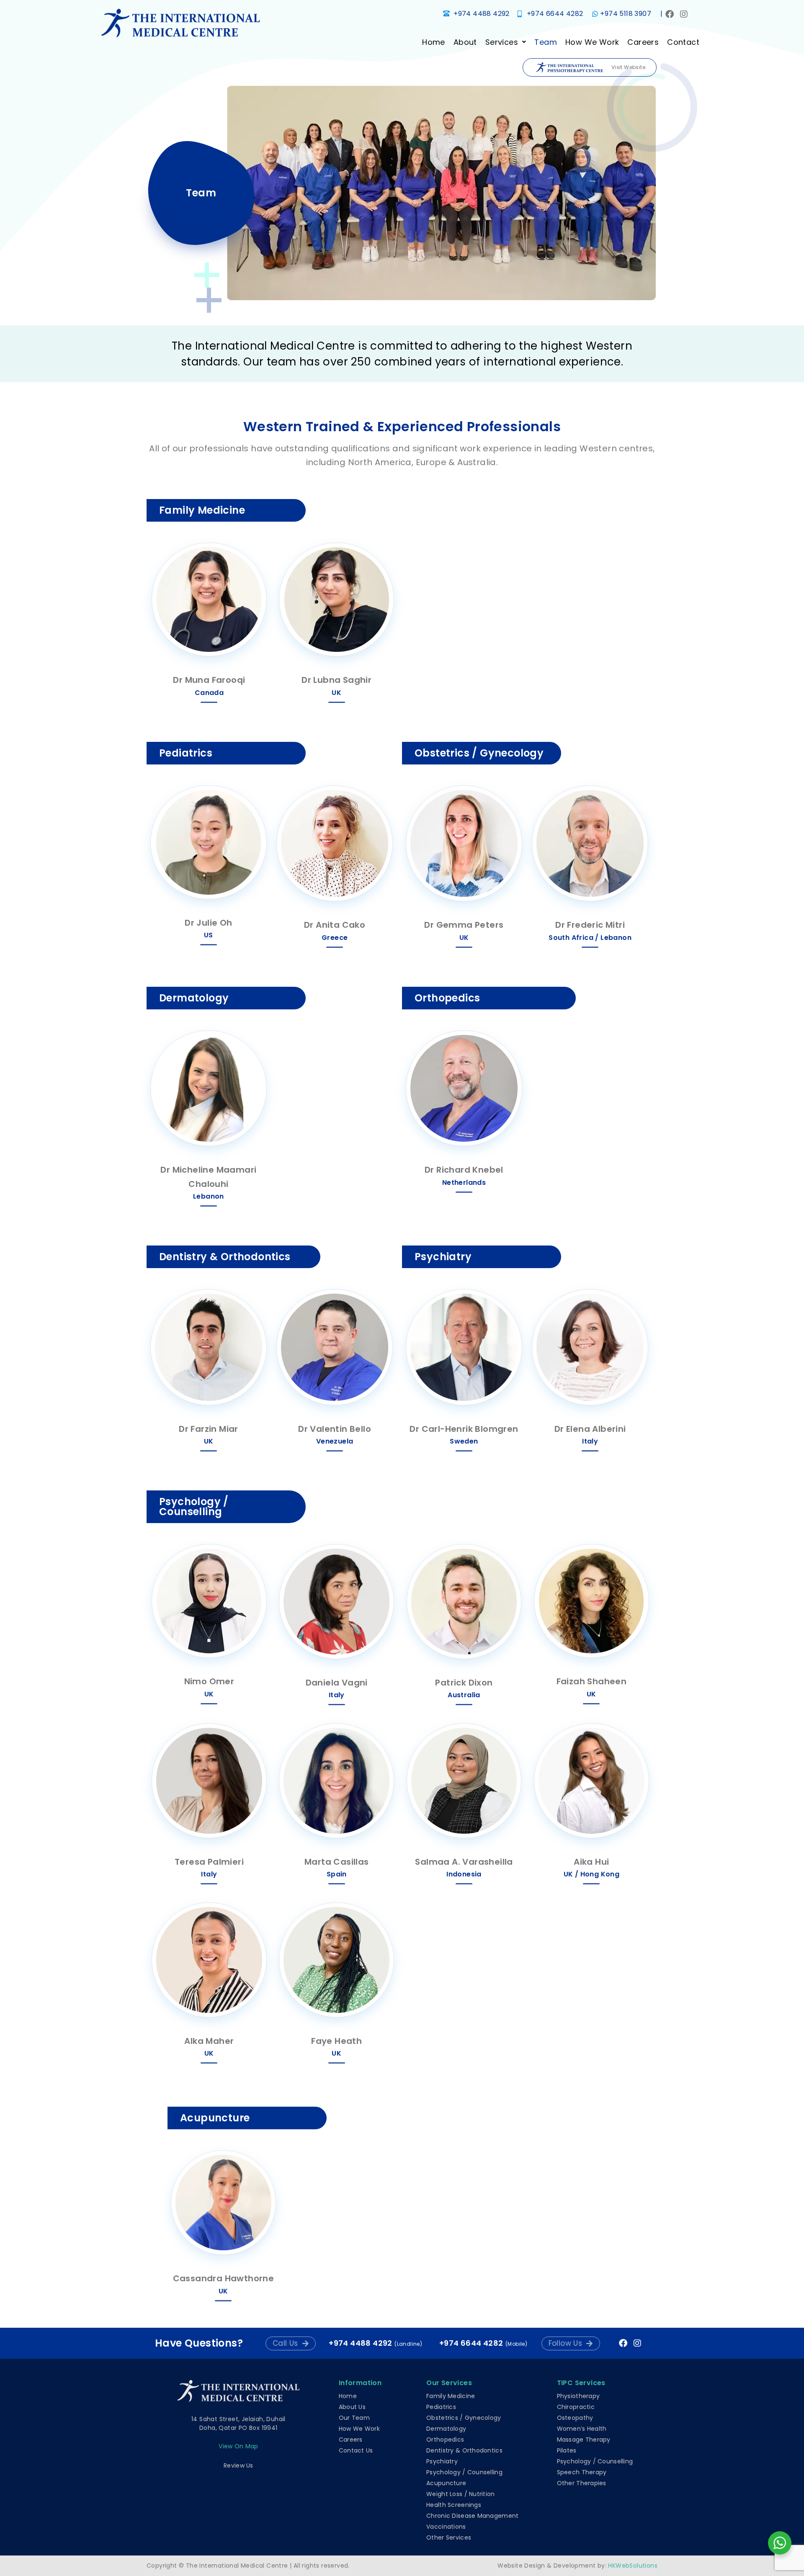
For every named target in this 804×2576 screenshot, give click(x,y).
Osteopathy (575, 2418)
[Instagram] (684, 14)
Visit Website (628, 67)
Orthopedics (445, 2440)
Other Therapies (582, 2483)
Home (434, 42)
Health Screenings (454, 2505)
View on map (238, 2446)
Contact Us (356, 2450)
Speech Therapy (582, 2472)
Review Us (238, 2465)
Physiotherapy (579, 2396)
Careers (643, 42)
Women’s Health (582, 2429)
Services (502, 42)
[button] (506, 42)
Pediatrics (441, 2407)
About (465, 42)
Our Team (354, 2418)
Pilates (567, 2450)
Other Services (449, 2537)
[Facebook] (670, 14)
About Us (352, 2407)
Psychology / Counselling (464, 2472)
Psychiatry (442, 2461)
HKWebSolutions (633, 2566)
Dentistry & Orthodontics (464, 2450)
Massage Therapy (584, 2440)
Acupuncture (446, 2483)
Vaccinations (446, 2527)
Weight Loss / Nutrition (460, 2494)
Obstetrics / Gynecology (464, 2418)
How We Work (592, 42)
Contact (683, 42)
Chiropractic (576, 2407)
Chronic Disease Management (472, 2516)
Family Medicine (451, 2396)
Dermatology (446, 2429)
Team (546, 42)
